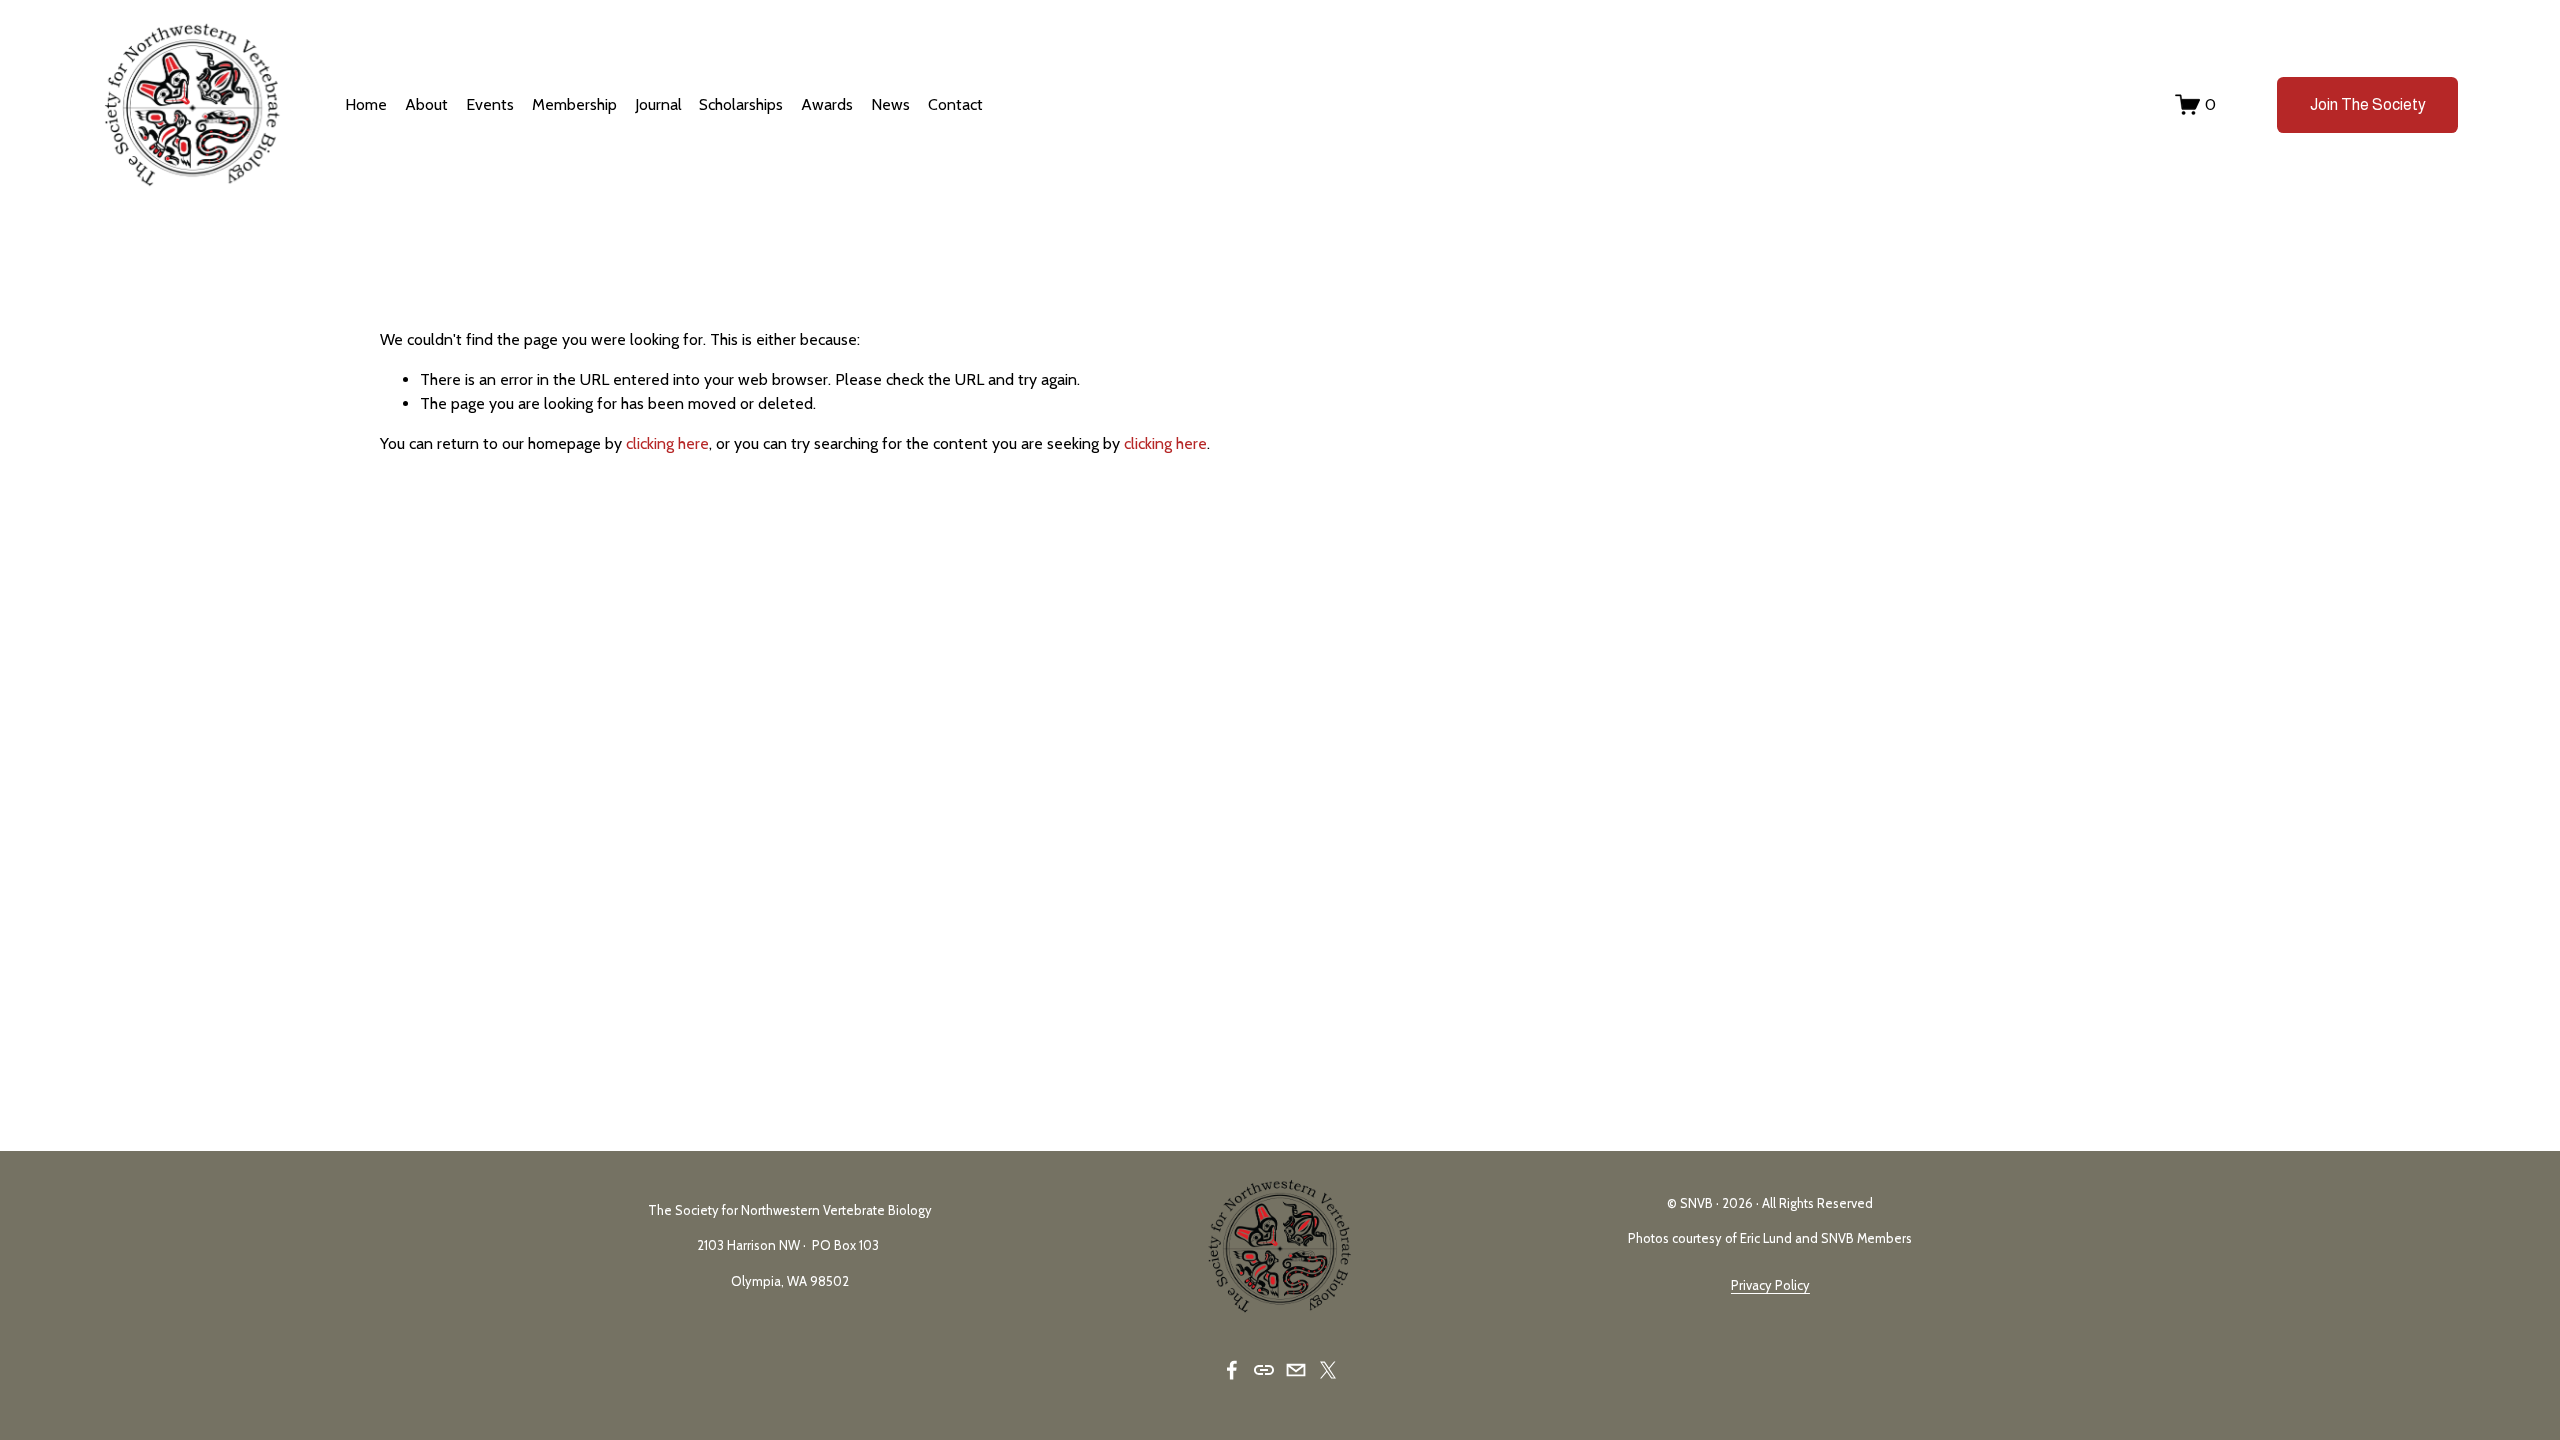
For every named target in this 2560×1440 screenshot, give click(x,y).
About (426, 104)
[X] (1328, 1370)
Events (490, 104)
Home (366, 104)
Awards (827, 104)
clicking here (667, 443)
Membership (574, 104)
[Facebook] (1232, 1370)
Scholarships (741, 104)
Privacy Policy (1770, 1285)
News (890, 104)
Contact (955, 104)
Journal (658, 104)
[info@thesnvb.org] (1296, 1370)
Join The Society (2368, 104)
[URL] (1264, 1370)
